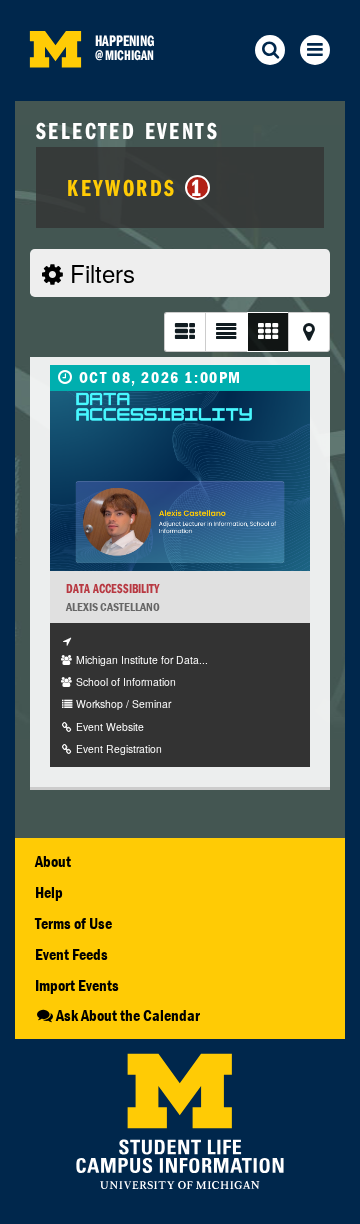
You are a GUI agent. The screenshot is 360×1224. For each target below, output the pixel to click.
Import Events (77, 985)
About (53, 861)
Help (49, 892)
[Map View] (309, 331)
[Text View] (225, 331)
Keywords (135, 187)
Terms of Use (73, 923)
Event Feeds (71, 954)
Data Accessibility (113, 588)
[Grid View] (267, 331)
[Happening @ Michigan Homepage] (55, 88)
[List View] (184, 331)
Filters (99, 272)
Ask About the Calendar (128, 1015)
